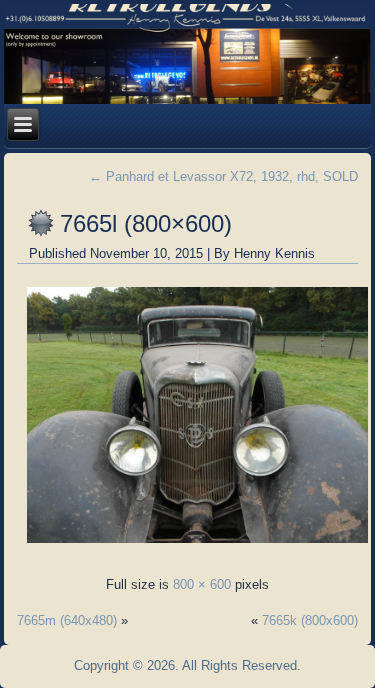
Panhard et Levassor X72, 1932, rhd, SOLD (223, 176)
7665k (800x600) (310, 620)
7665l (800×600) (146, 223)
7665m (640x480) (67, 620)
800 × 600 (202, 584)
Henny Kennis (274, 253)
